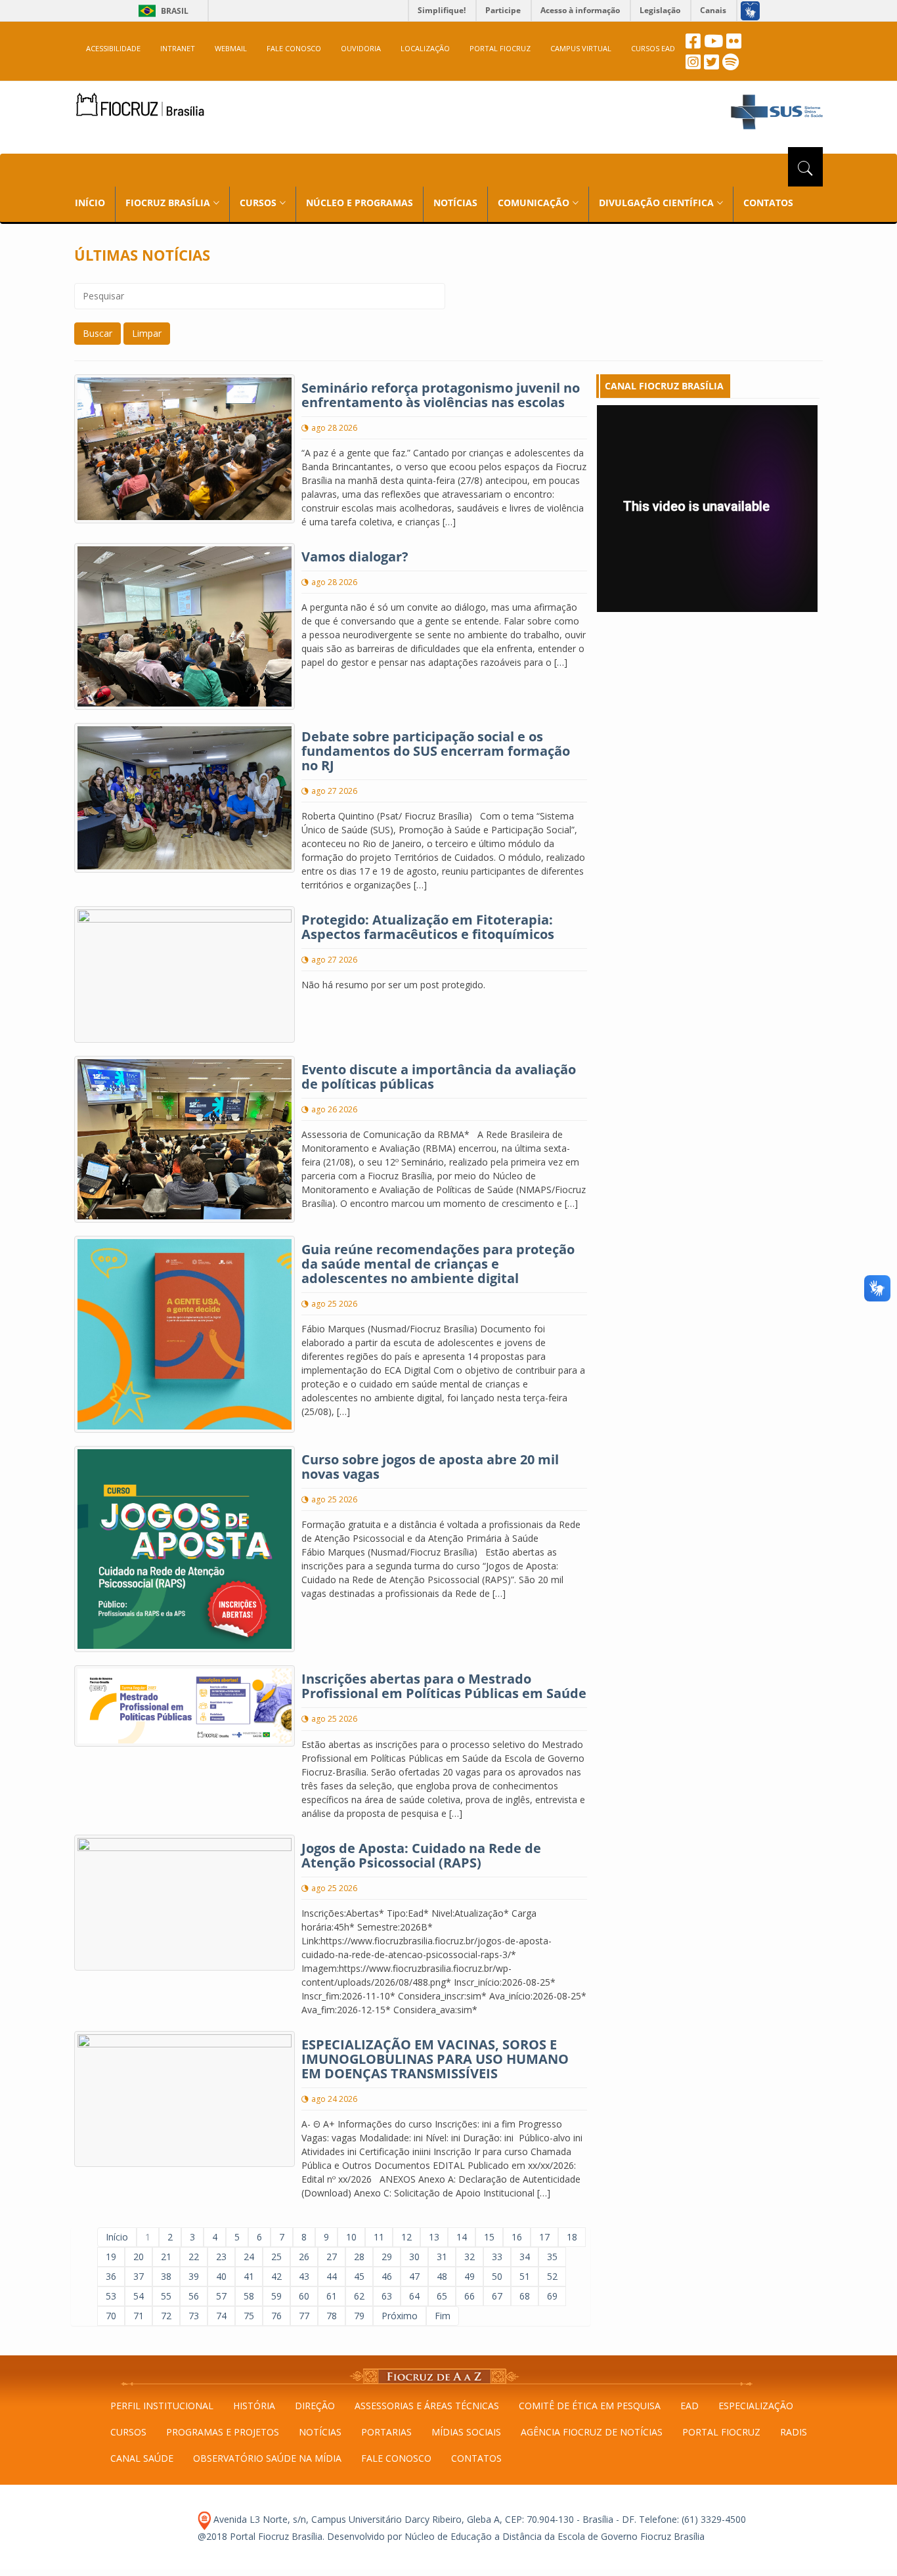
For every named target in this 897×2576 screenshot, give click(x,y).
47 (414, 2276)
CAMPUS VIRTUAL (581, 48)
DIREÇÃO (315, 2406)
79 (359, 2316)
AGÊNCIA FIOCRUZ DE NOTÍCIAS (592, 2432)
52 (552, 2276)
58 (249, 2296)
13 (434, 2237)
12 (406, 2237)
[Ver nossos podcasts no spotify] (731, 65)
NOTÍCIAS (455, 203)
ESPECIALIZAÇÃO (756, 2406)
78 (332, 2316)
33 (497, 2257)
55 (166, 2296)
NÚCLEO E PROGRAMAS (360, 203)
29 (387, 2257)
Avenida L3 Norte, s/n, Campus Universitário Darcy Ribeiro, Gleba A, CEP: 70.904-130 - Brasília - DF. (424, 2519)
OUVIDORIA (361, 48)
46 (387, 2276)
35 (552, 2257)
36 (111, 2276)
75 (249, 2316)
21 (166, 2257)
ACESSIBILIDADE (113, 48)
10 (351, 2237)
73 (194, 2316)
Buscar (98, 333)
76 (276, 2316)
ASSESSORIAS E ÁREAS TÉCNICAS (427, 2406)
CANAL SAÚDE (142, 2458)
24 (249, 2257)
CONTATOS (768, 203)
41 (249, 2276)
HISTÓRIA (254, 2406)
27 (332, 2257)
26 (304, 2257)
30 (414, 2257)
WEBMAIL (231, 48)
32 (470, 2257)
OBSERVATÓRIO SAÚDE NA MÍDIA (267, 2458)
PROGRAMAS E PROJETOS (223, 2432)
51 (525, 2276)
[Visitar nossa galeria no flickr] (734, 44)
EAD (689, 2406)
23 (221, 2257)
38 (166, 2276)
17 (544, 2237)
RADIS (794, 2432)
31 (442, 2257)
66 (470, 2296)
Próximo (400, 2316)
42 (276, 2276)
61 (332, 2296)
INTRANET (178, 48)
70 (111, 2316)
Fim (443, 2316)
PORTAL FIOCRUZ (500, 48)
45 (359, 2276)
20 (139, 2257)
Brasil (161, 11)
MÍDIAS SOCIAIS (466, 2432)
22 (194, 2257)
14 (462, 2237)
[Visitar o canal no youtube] (713, 44)
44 (332, 2276)
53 (111, 2296)
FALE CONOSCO (294, 48)
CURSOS (128, 2432)
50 (497, 2276)
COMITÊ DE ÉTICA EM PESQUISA (590, 2406)
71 (139, 2316)
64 (414, 2296)
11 (379, 2237)
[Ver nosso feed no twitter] (711, 65)
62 (359, 2296)
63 (387, 2296)
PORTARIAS (386, 2432)
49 (470, 2276)
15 (489, 2237)
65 (442, 2296)
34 (525, 2257)
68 (525, 2296)
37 (139, 2276)
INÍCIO (90, 203)
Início (117, 2237)
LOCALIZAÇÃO (425, 48)
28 (359, 2257)
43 (304, 2276)
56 (194, 2296)
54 (139, 2296)
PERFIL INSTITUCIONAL (162, 2406)
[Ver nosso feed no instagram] (693, 65)
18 (572, 2237)
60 (304, 2296)
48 (442, 2276)
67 (497, 2296)
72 (166, 2316)
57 (221, 2296)
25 (276, 2257)
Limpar (147, 333)
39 (194, 2276)
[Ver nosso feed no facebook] (693, 44)
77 (304, 2316)
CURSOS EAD (653, 48)
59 (276, 2296)
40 (221, 2276)
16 (517, 2237)
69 (552, 2296)
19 (111, 2257)
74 (221, 2316)
